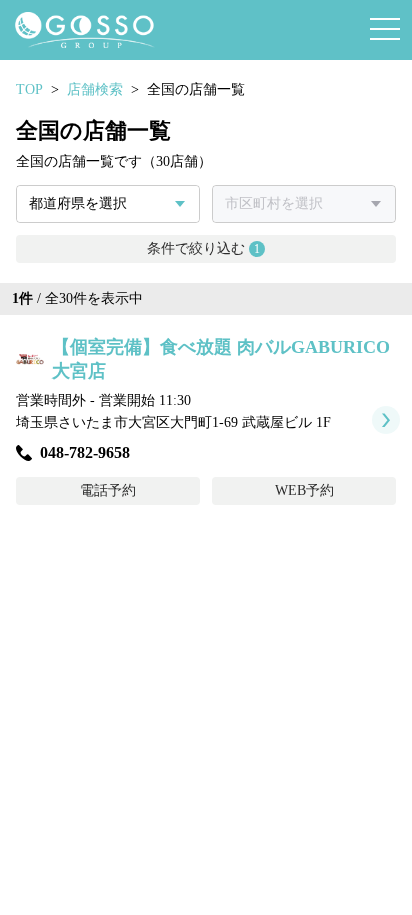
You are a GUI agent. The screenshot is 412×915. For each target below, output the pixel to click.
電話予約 (108, 490)
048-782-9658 (85, 452)
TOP (29, 89)
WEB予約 (304, 490)
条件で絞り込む (203, 248)
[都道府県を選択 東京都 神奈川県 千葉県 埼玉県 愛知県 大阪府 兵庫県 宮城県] (108, 204)
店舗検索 (95, 89)
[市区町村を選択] (304, 204)
